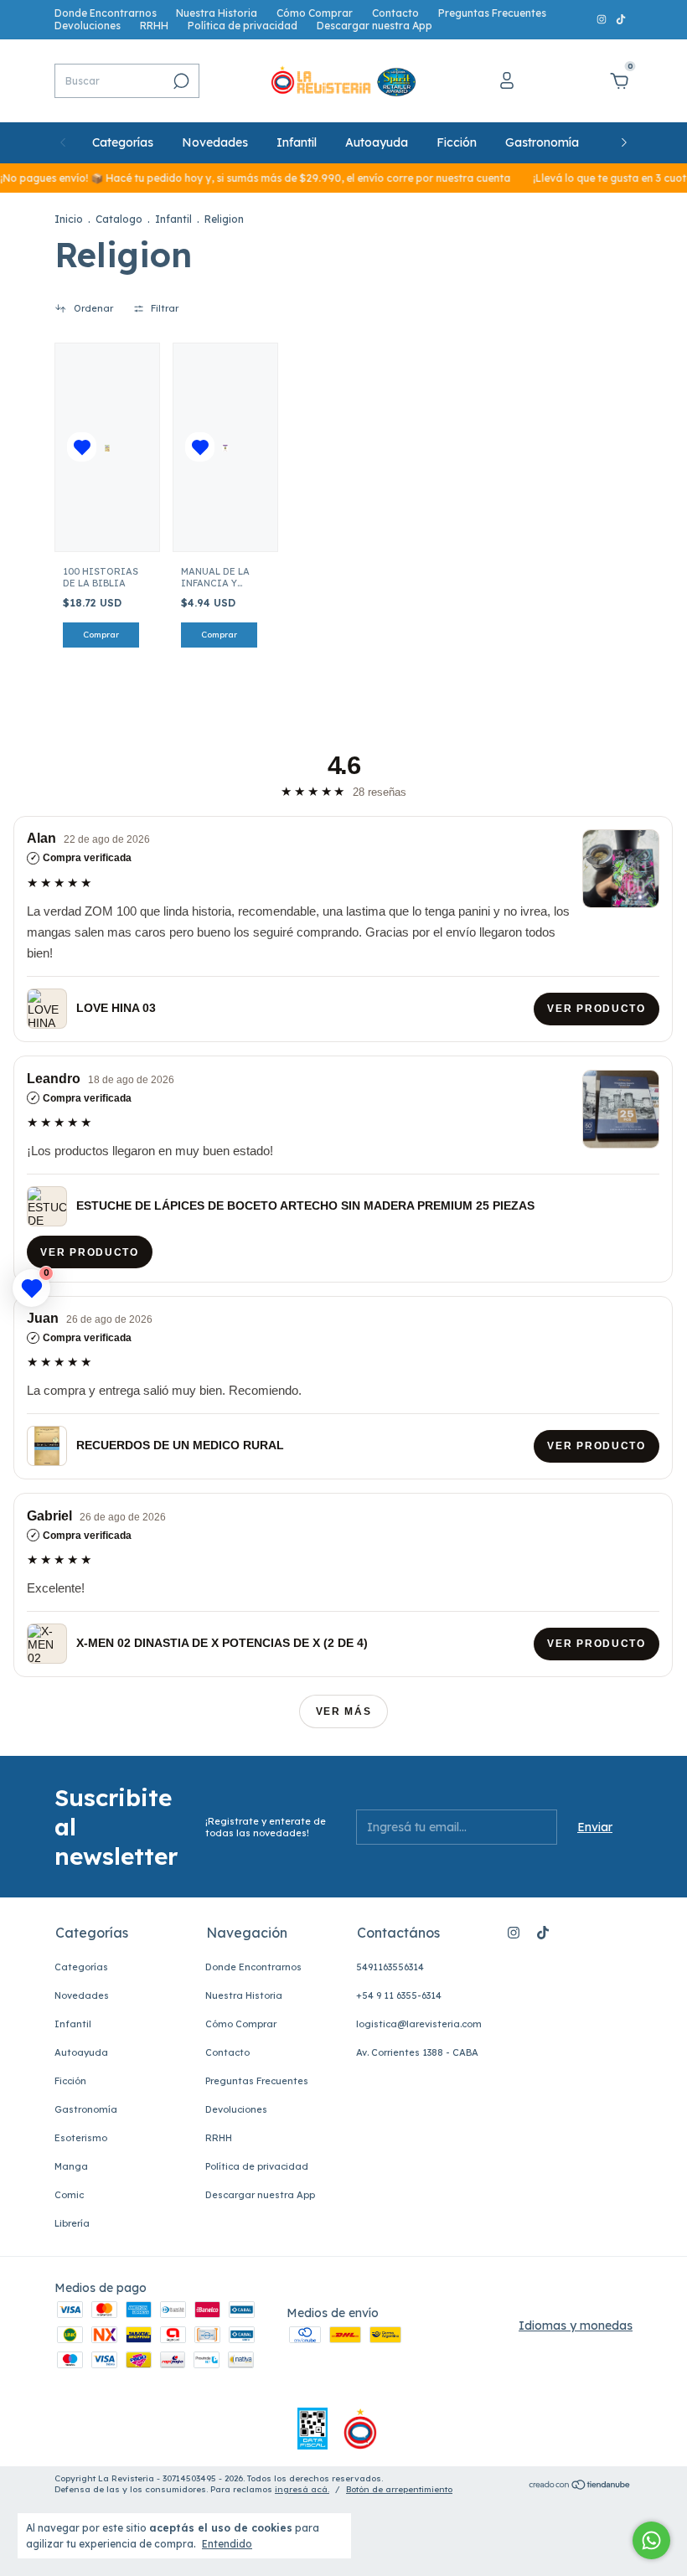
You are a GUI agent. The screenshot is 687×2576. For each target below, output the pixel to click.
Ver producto (597, 1009)
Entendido (227, 2544)
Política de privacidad (243, 26)
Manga (71, 2166)
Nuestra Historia (217, 13)
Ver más (344, 1711)
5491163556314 (390, 1967)
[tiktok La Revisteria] (621, 20)
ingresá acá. (302, 2489)
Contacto (395, 13)
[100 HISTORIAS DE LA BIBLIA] (107, 447)
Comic (69, 2195)
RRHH (154, 26)
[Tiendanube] (580, 2486)
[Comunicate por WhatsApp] (651, 2540)
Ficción (457, 142)
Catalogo (119, 219)
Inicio (69, 219)
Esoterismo (81, 2138)
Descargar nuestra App (374, 26)
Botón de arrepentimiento (399, 2489)
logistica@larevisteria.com (419, 2024)
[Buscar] (180, 81)
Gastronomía (542, 142)
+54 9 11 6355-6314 (399, 1995)
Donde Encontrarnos (106, 13)
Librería (72, 2223)
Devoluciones (88, 26)
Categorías (123, 142)
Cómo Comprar (315, 13)
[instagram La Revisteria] (603, 20)
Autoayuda (377, 142)
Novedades (215, 142)
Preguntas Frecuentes (492, 13)
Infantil (297, 142)
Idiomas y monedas (576, 2326)
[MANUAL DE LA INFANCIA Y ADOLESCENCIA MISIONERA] (225, 447)
